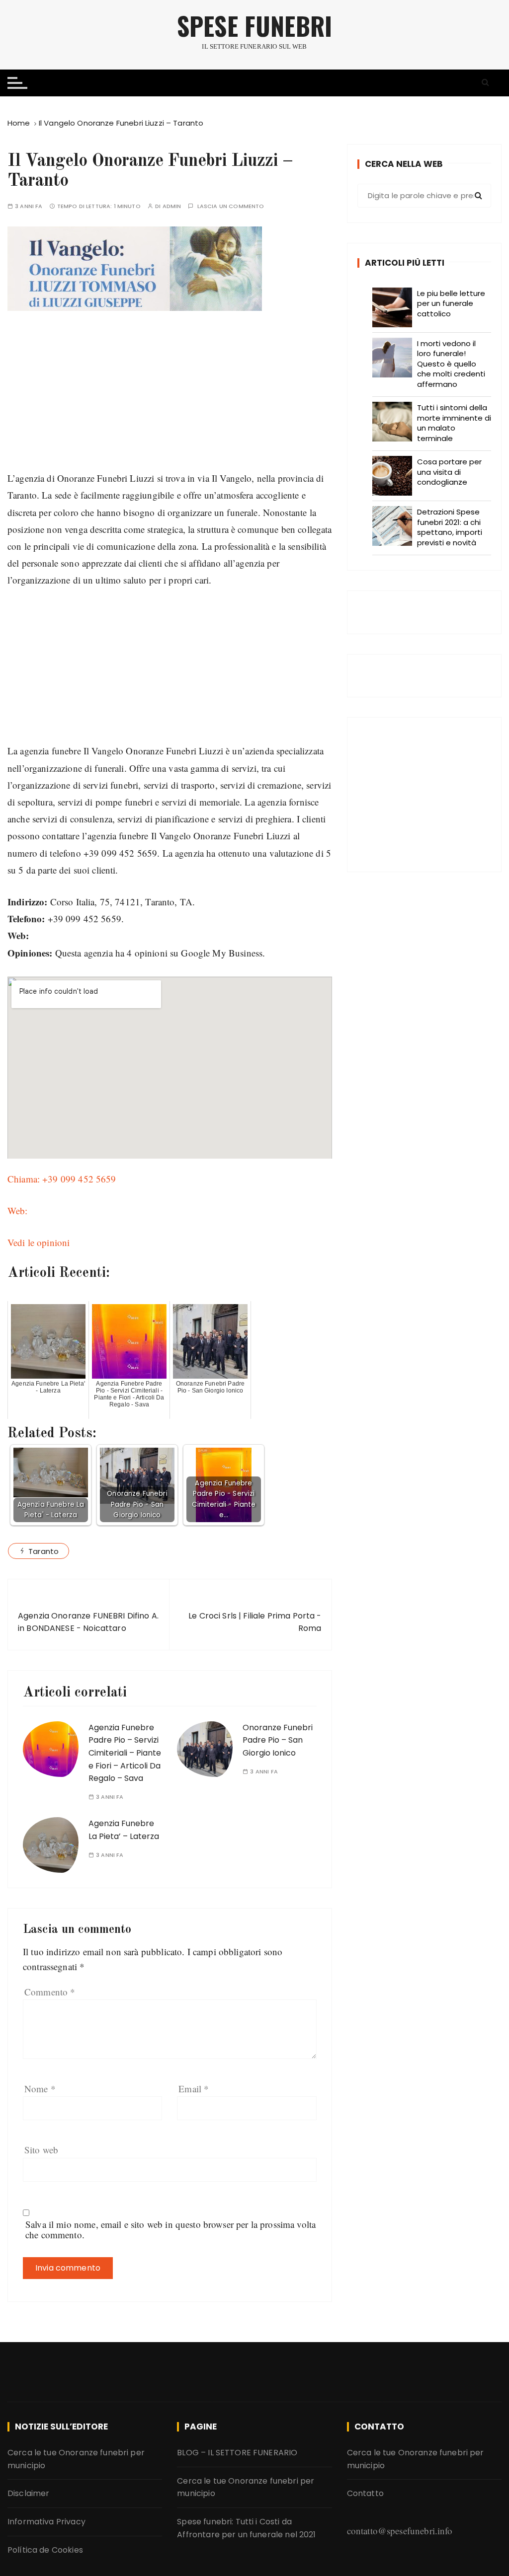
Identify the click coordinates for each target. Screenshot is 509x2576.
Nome (40, 2089)
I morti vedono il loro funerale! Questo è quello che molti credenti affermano (451, 364)
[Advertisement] (170, 400)
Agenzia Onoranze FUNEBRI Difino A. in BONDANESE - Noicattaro (88, 1622)
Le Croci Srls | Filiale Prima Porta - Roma (255, 1622)
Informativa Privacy (46, 2522)
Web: (18, 1211)
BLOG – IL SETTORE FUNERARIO (237, 2453)
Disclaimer (29, 2493)
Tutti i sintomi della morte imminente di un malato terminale (454, 423)
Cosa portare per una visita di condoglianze (449, 472)
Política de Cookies (45, 2550)
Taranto (43, 1551)
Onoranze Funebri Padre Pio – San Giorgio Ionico (278, 1740)
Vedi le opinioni (39, 1242)
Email (194, 2089)
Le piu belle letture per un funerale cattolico (451, 303)
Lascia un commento (231, 206)
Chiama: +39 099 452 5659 (62, 1179)
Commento (50, 1992)
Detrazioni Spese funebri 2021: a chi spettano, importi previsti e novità (450, 527)
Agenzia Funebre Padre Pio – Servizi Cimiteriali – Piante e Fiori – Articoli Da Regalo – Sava (125, 1753)
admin (172, 206)
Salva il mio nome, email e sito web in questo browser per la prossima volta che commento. (170, 2229)
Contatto (365, 2493)
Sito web (41, 2150)
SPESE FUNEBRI (254, 26)
